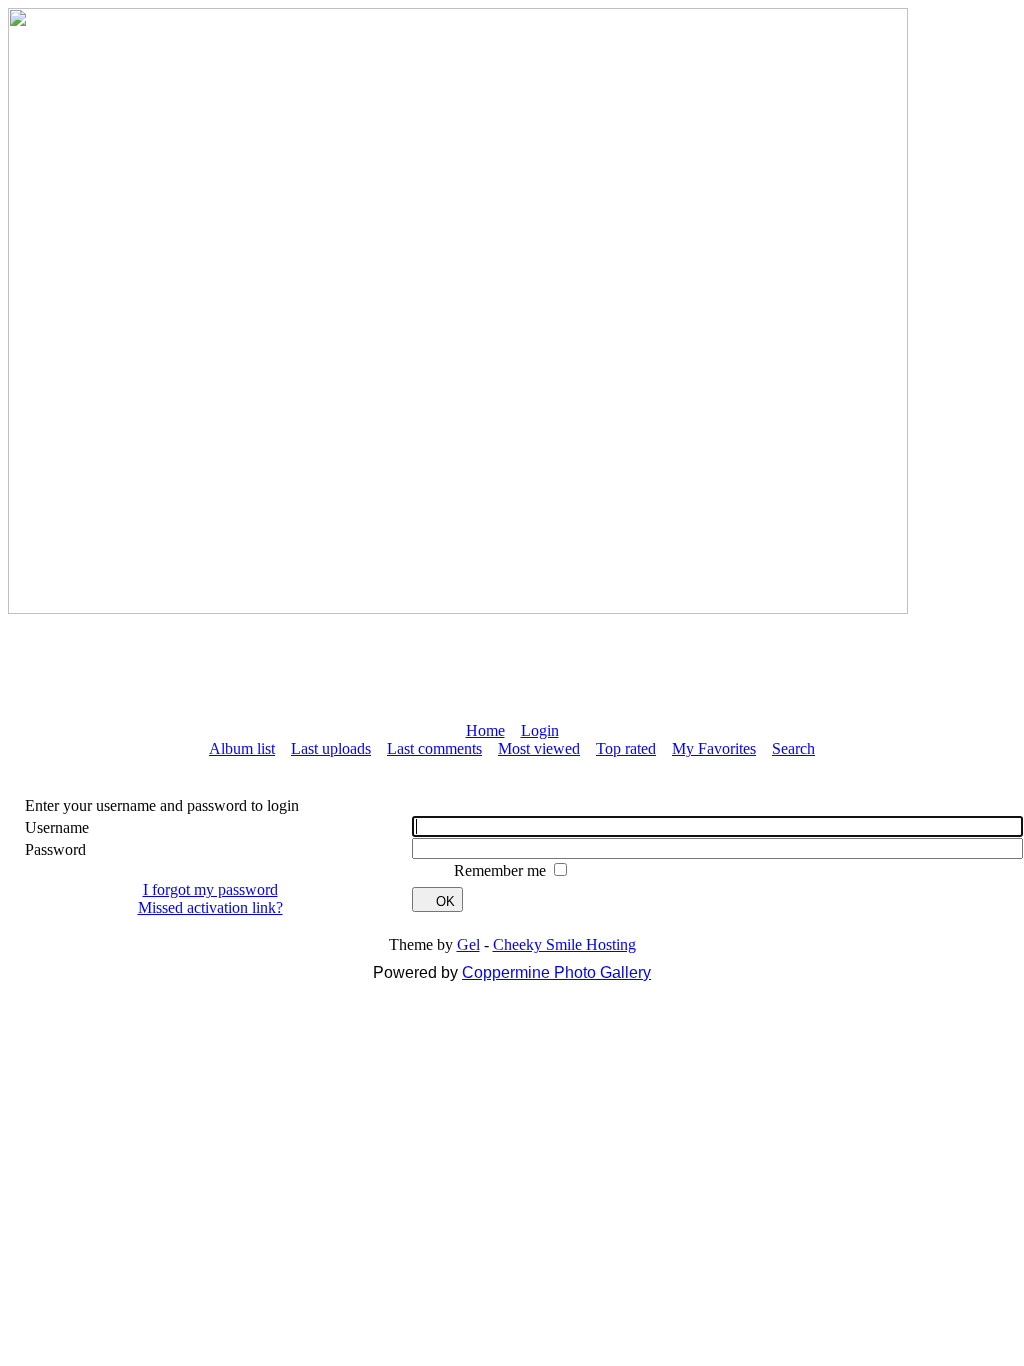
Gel (468, 944)
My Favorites (714, 748)
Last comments (434, 748)
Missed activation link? (210, 907)
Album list (242, 748)
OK (445, 901)
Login (540, 730)
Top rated (626, 748)
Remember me (502, 870)
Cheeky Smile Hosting (564, 944)
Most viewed (539, 748)
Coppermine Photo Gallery (556, 972)
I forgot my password (210, 889)
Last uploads (331, 748)
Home (485, 730)
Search (793, 748)
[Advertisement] (512, 659)
